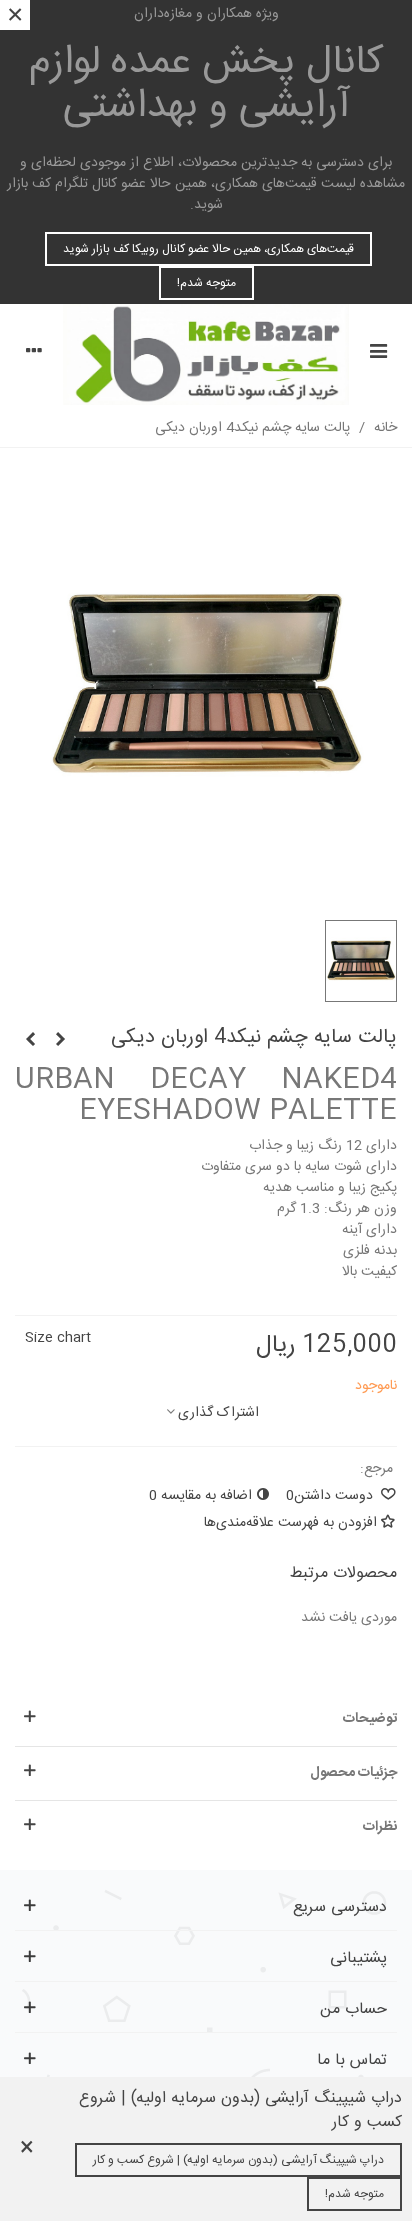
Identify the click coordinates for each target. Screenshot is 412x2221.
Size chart (58, 1338)
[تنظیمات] (34, 354)
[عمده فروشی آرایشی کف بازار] (206, 354)
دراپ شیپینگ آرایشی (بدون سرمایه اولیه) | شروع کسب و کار (238, 2160)
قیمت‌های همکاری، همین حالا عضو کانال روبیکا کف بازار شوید (208, 249)
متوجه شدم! (206, 283)
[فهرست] (378, 354)
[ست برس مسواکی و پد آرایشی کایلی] (60, 1041)
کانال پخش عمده (206, 85)
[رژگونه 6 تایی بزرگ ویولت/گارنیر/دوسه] (30, 1041)
